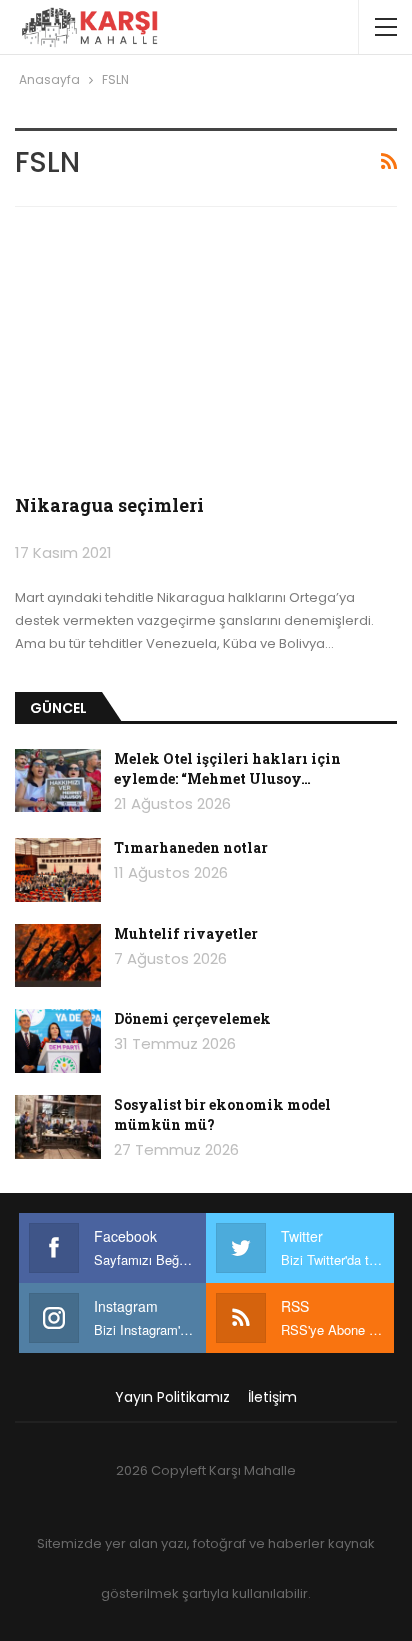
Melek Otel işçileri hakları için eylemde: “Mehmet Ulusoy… (227, 768)
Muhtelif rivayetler (186, 933)
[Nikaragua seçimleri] (206, 354)
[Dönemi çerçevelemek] (58, 1041)
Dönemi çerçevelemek (192, 1018)
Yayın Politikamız (172, 1397)
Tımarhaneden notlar (191, 847)
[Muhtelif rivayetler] (58, 956)
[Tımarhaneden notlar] (58, 870)
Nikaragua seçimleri (109, 505)
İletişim (272, 1397)
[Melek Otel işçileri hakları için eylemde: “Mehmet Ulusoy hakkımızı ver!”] (58, 781)
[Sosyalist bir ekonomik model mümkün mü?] (58, 1127)
